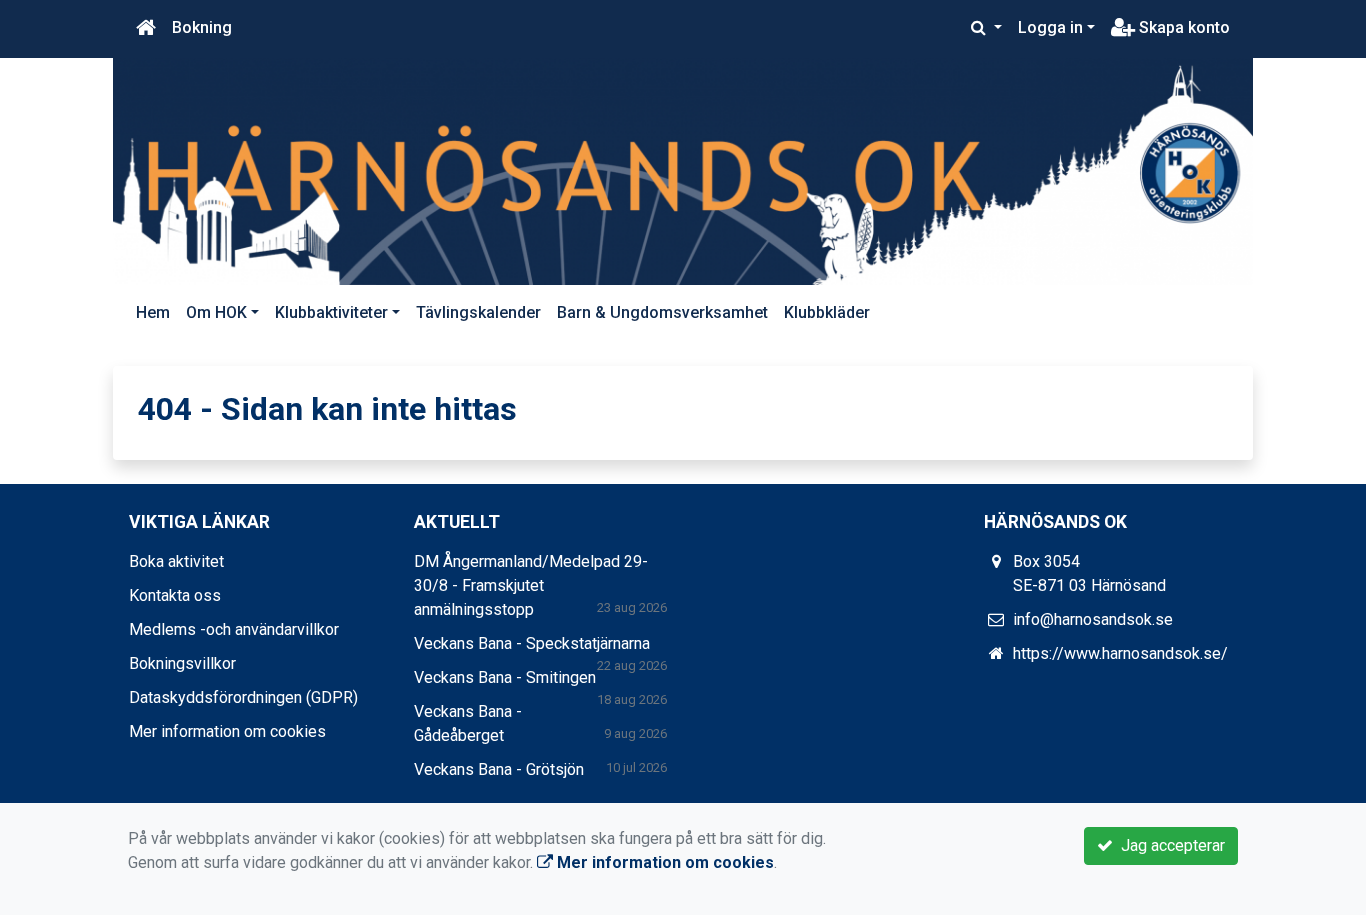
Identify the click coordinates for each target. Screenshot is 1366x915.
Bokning (202, 27)
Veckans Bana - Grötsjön (499, 769)
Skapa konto (1182, 27)
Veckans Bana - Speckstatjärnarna (532, 643)
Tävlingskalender (478, 312)
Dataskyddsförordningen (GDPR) (243, 697)
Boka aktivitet (176, 561)
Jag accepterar (1169, 845)
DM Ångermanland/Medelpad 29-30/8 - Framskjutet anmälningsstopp (531, 585)
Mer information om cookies (227, 731)
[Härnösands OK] (683, 171)
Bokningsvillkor (182, 663)
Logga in (1050, 27)
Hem (153, 312)
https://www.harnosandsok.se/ (1120, 653)
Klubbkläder (827, 312)
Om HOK (216, 312)
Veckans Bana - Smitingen (505, 677)
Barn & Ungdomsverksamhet (662, 312)
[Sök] (986, 28)
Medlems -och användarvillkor (234, 629)
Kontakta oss (175, 595)
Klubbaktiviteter (331, 312)
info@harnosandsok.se (1093, 619)
